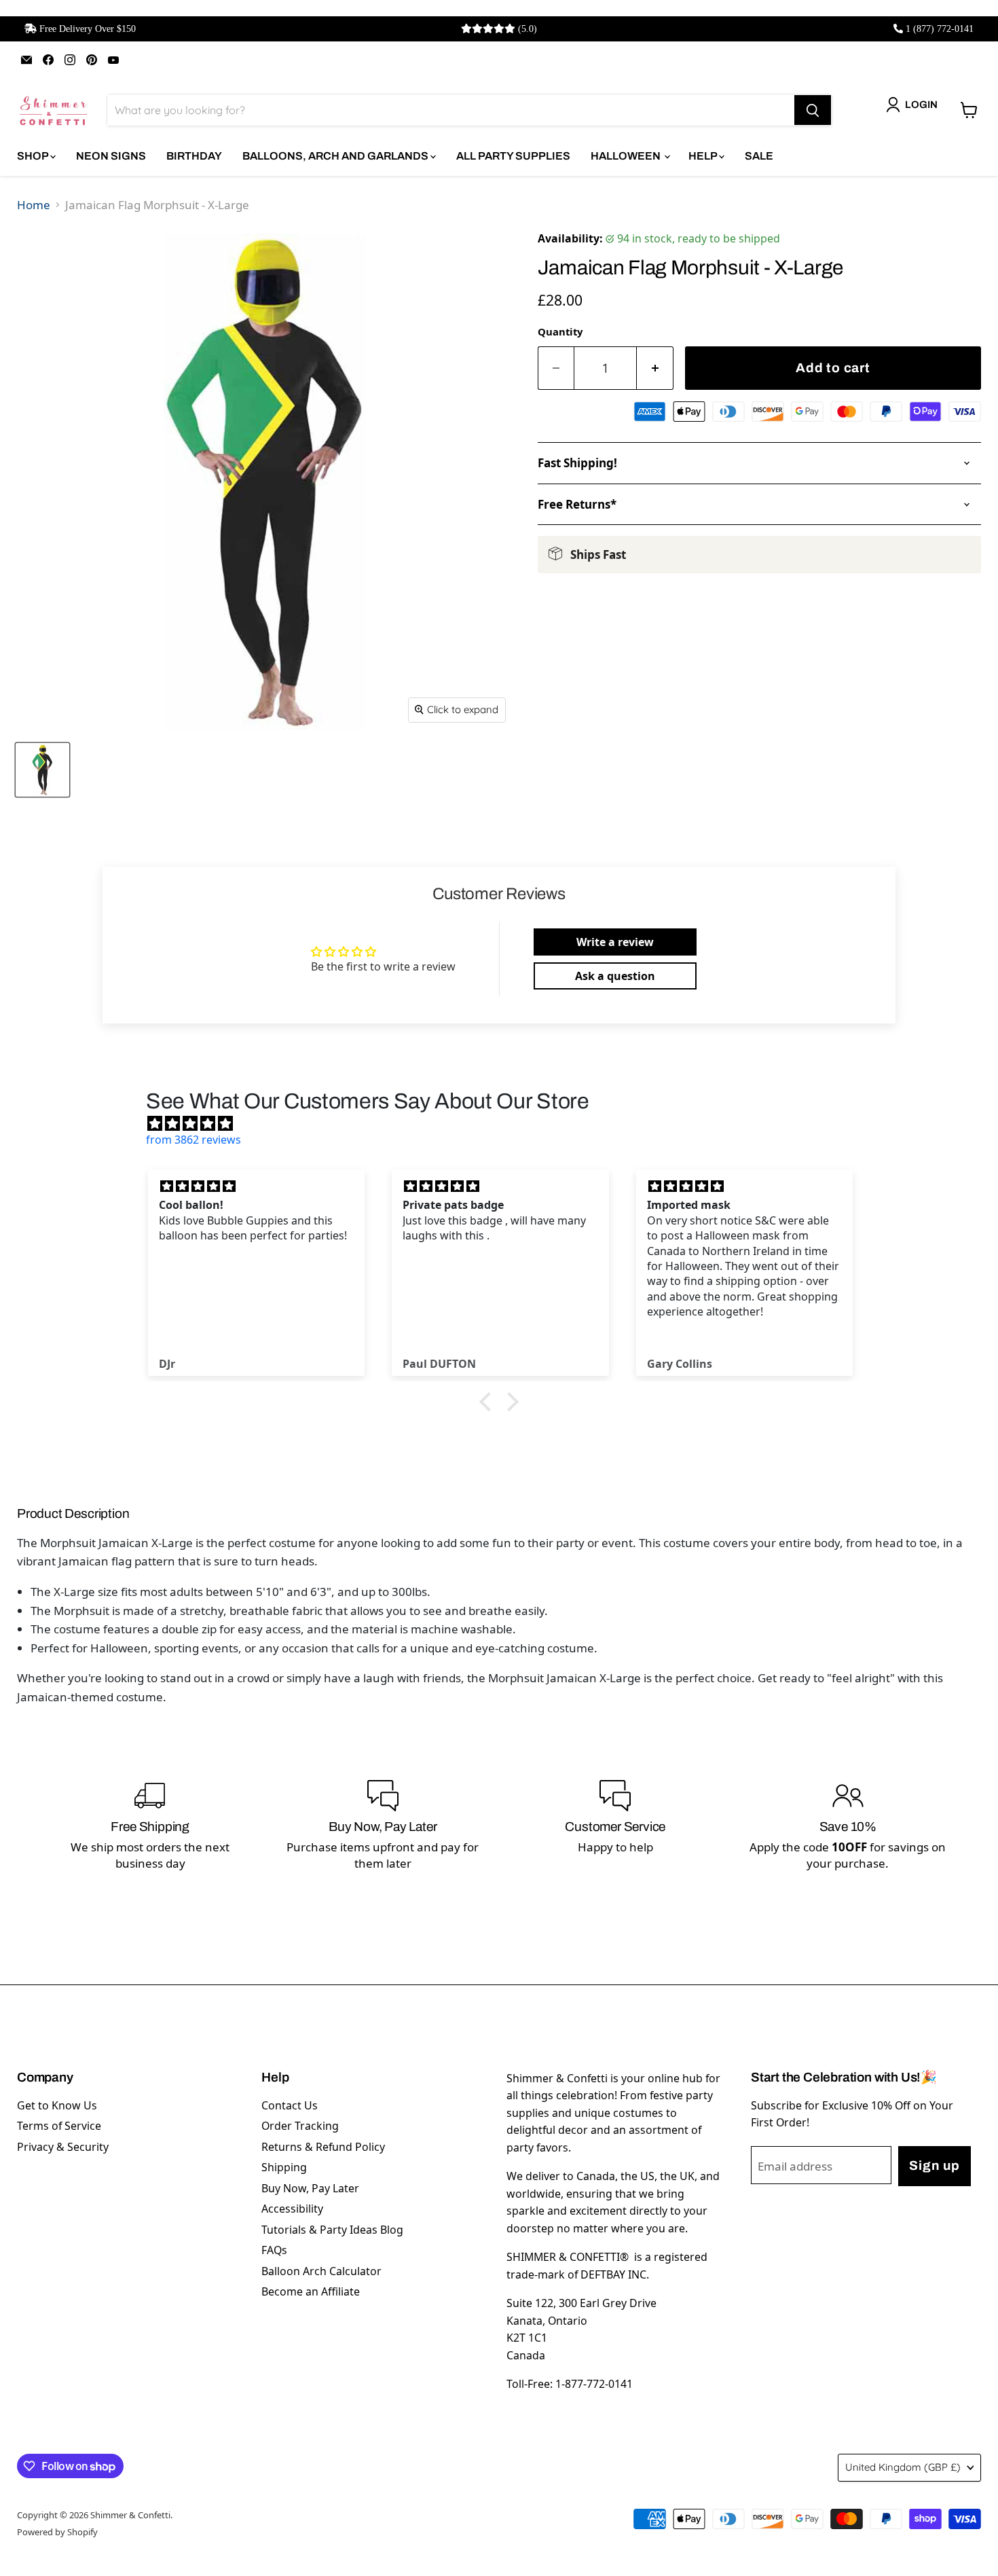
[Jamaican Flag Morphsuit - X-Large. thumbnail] (42, 770)
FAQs (274, 2250)
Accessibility (292, 2209)
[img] (506, 1123)
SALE (759, 156)
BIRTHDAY (194, 156)
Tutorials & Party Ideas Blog (332, 2230)
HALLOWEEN (627, 156)
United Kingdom (903, 2467)
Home (34, 205)
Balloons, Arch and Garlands (336, 156)
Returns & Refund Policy (323, 2147)
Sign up (934, 2165)
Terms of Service (59, 2126)
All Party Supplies (513, 156)
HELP (704, 156)
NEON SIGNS (111, 156)
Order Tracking (300, 2126)
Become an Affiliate (311, 2291)
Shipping (284, 2167)
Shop (34, 156)
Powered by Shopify (57, 2532)
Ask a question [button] (615, 976)
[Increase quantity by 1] (655, 368)
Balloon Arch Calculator (321, 2271)
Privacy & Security (63, 2147)
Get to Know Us (57, 2105)
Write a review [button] (615, 942)
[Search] (813, 110)
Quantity (560, 331)
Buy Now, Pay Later (310, 2188)
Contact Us (290, 2105)
